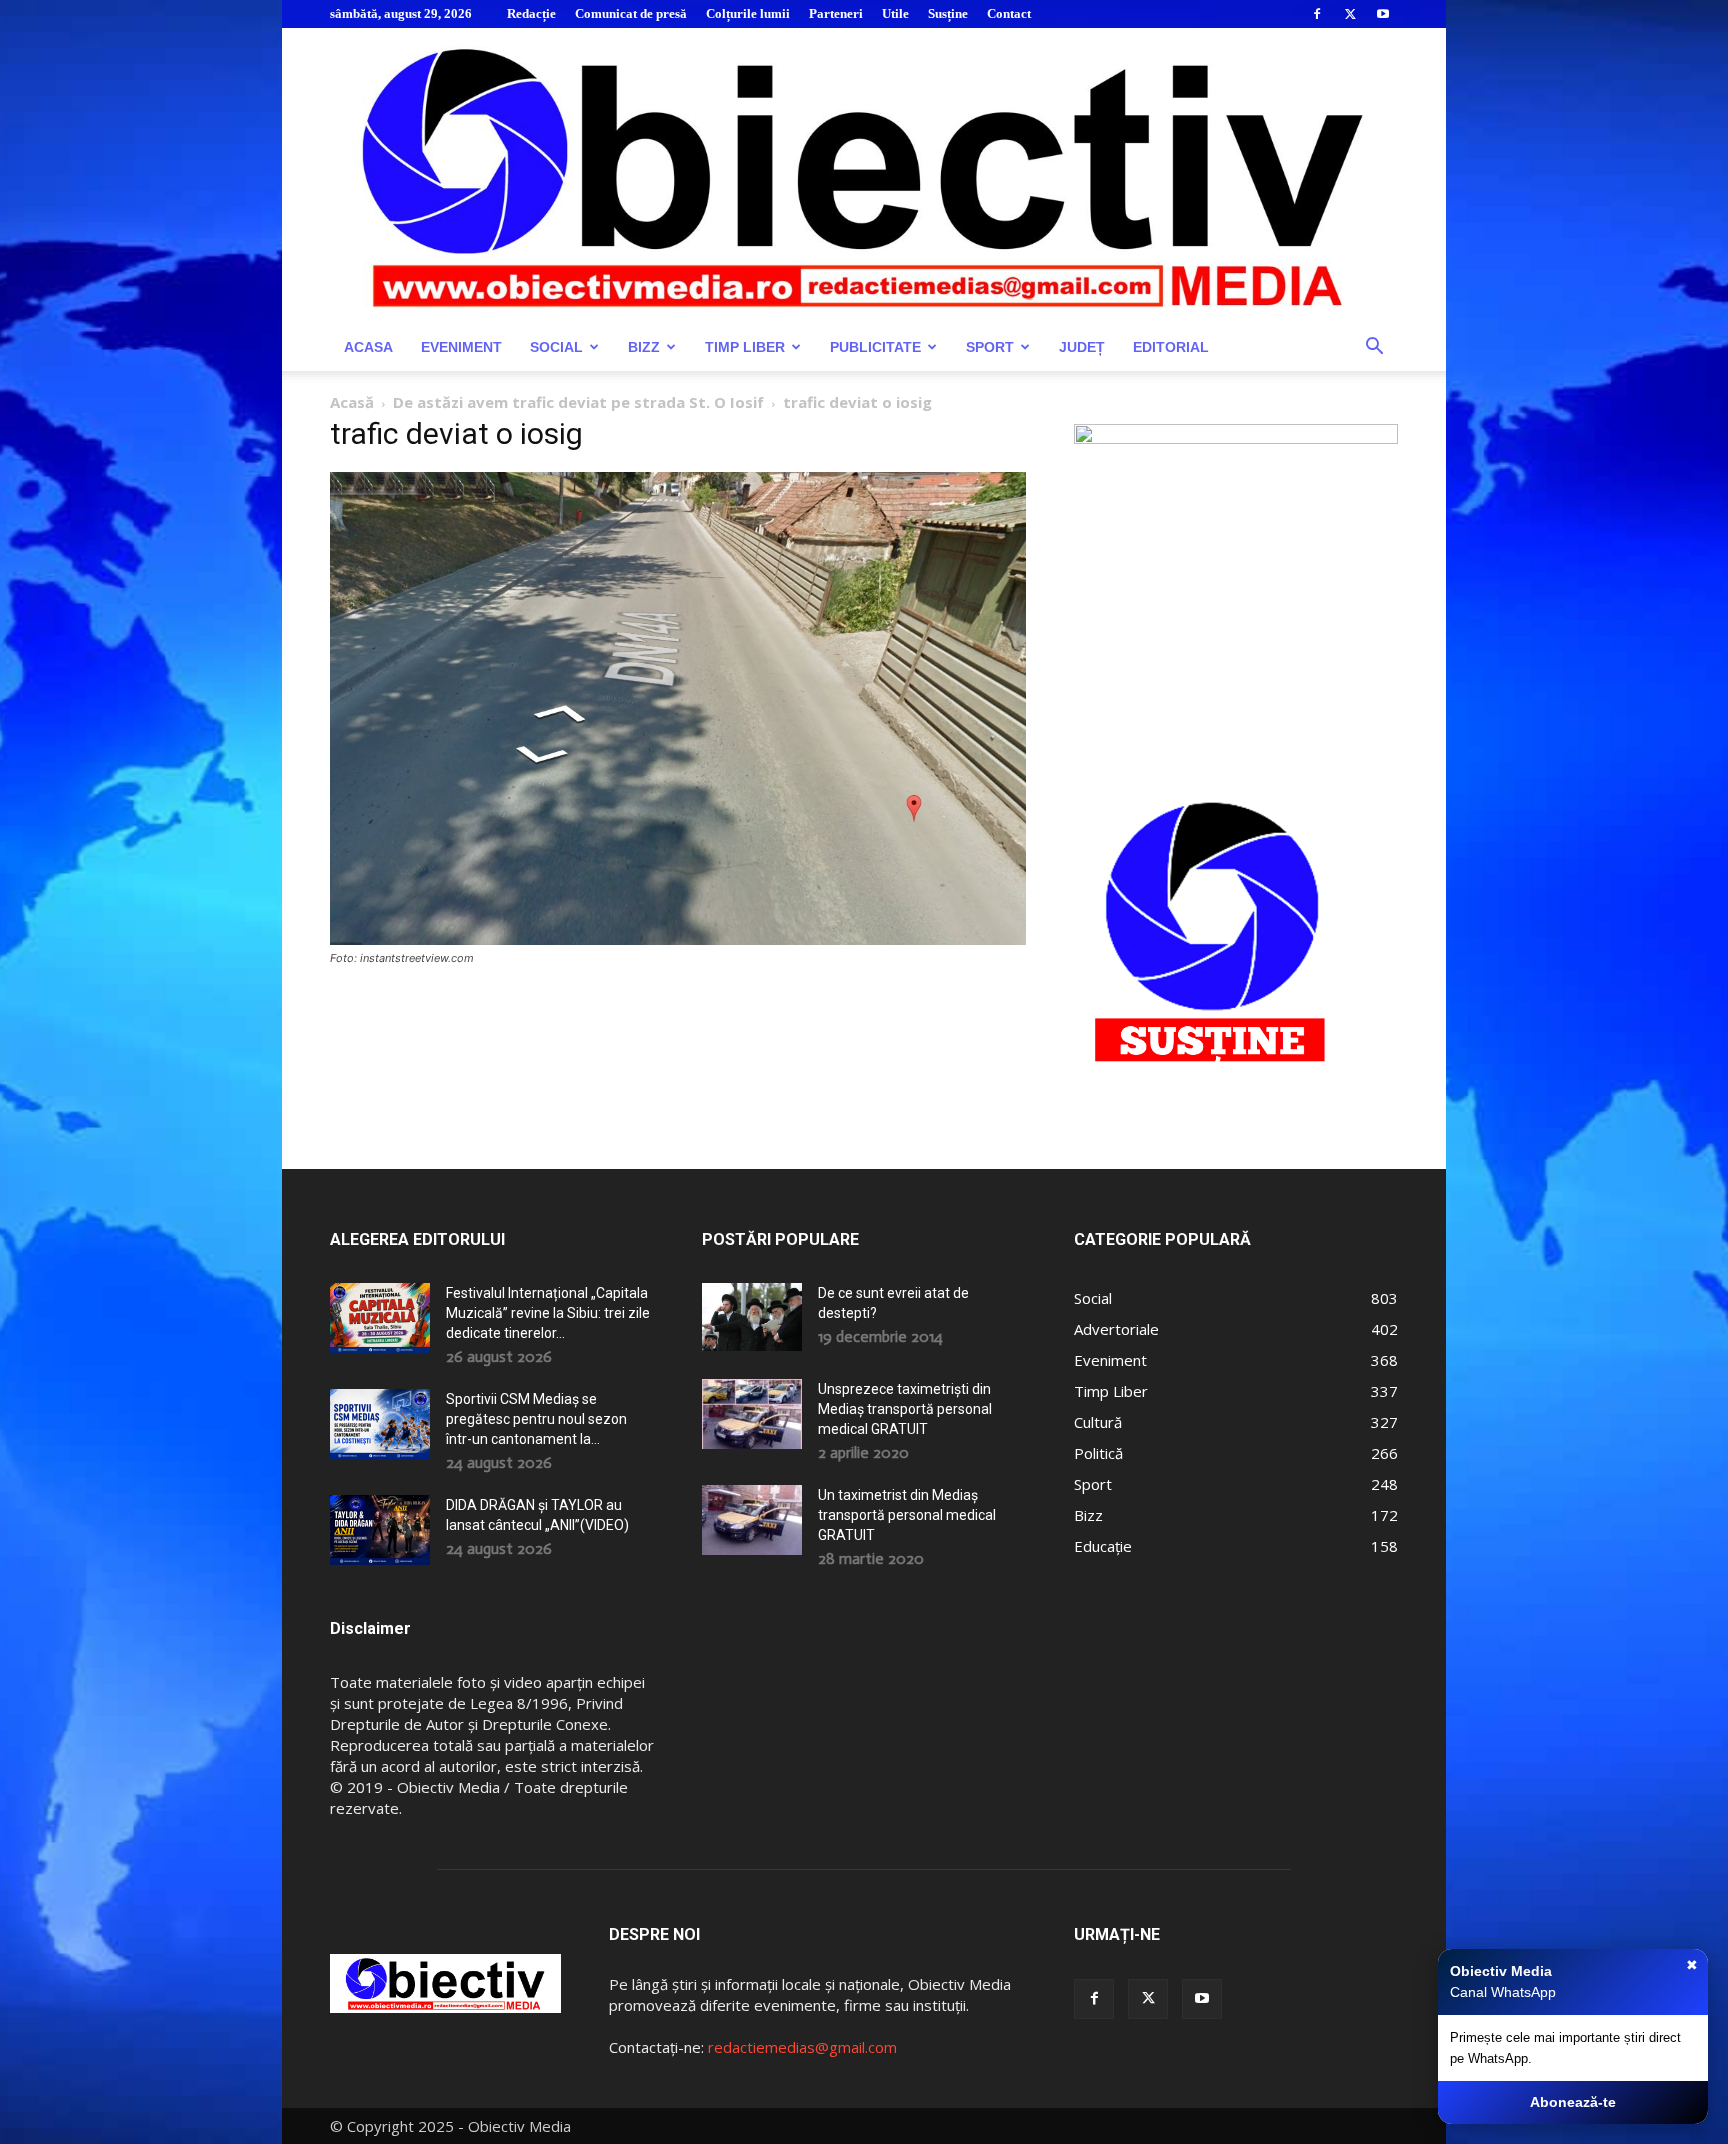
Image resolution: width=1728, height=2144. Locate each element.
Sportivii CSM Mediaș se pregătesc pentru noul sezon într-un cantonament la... (536, 1419)
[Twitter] (1350, 14)
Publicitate (875, 347)
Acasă (352, 402)
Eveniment (461, 347)
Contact (1009, 13)
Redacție (531, 13)
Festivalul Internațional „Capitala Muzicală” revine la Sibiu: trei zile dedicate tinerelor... (548, 1313)
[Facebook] (1317, 14)
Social (556, 347)
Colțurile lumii (748, 13)
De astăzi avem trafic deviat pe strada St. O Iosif (578, 402)
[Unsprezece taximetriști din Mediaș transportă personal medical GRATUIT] (752, 1414)
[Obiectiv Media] (864, 175)
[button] (1374, 348)
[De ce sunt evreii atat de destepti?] (752, 1316)
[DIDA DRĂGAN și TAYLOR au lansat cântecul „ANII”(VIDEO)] (380, 1530)
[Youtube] (1383, 14)
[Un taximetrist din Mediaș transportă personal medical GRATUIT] (752, 1520)
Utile (895, 13)
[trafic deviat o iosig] (678, 939)
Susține (948, 13)
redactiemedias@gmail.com (802, 2047)
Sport (990, 347)
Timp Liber (745, 347)
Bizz (644, 347)
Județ (1082, 347)
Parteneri (836, 13)
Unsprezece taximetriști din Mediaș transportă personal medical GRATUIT (905, 1409)
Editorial (1171, 347)
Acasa (368, 347)
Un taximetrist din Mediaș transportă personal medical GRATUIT (907, 1515)
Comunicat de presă (631, 13)
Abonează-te (1573, 2102)
